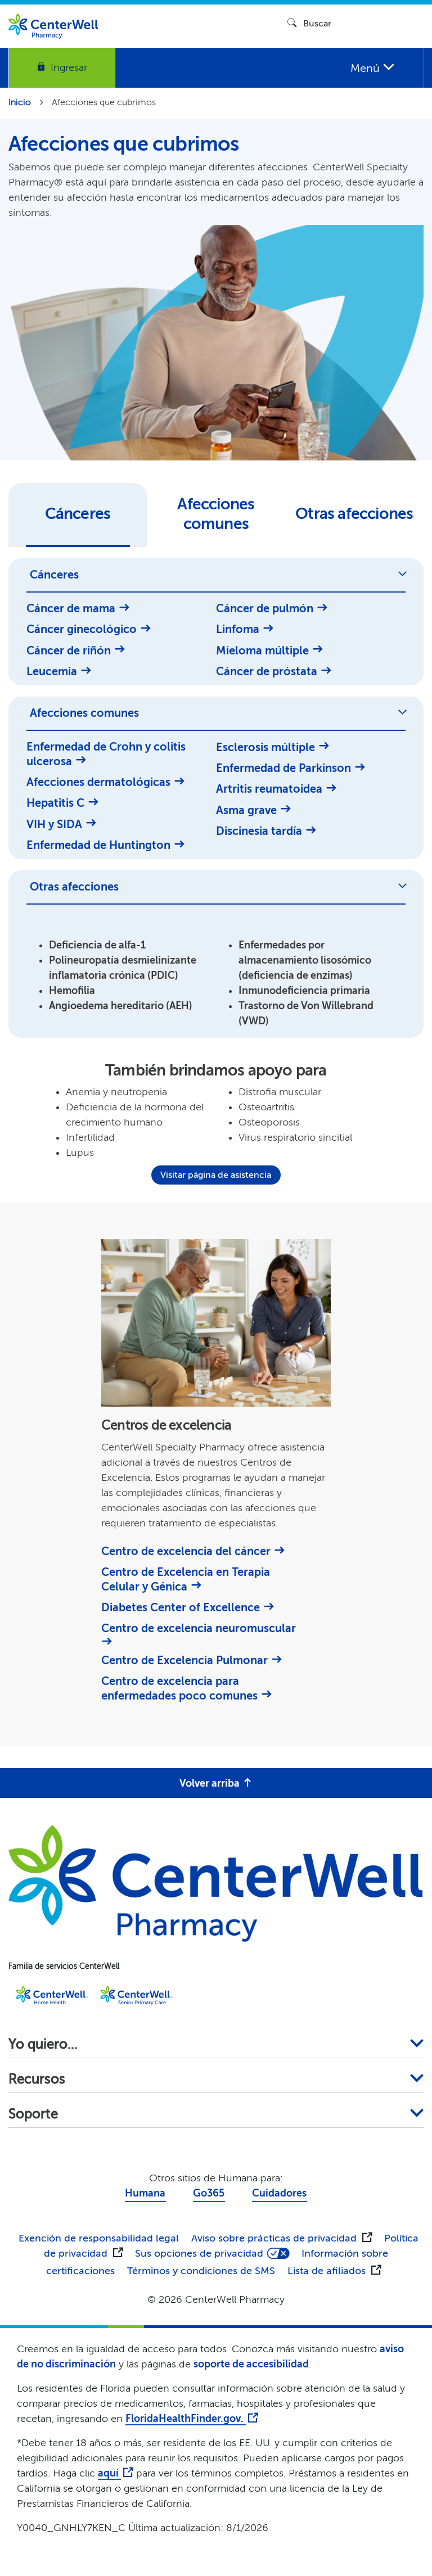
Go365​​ (209, 2193)
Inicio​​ (20, 102)
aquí (109, 2473)
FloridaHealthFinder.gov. (186, 2419)
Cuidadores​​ (280, 2193)
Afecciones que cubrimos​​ (104, 102)
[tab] (78, 515)
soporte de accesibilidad (251, 2364)
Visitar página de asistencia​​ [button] (216, 1175)
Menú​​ (367, 68)
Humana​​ (145, 2193)
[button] (62, 68)
